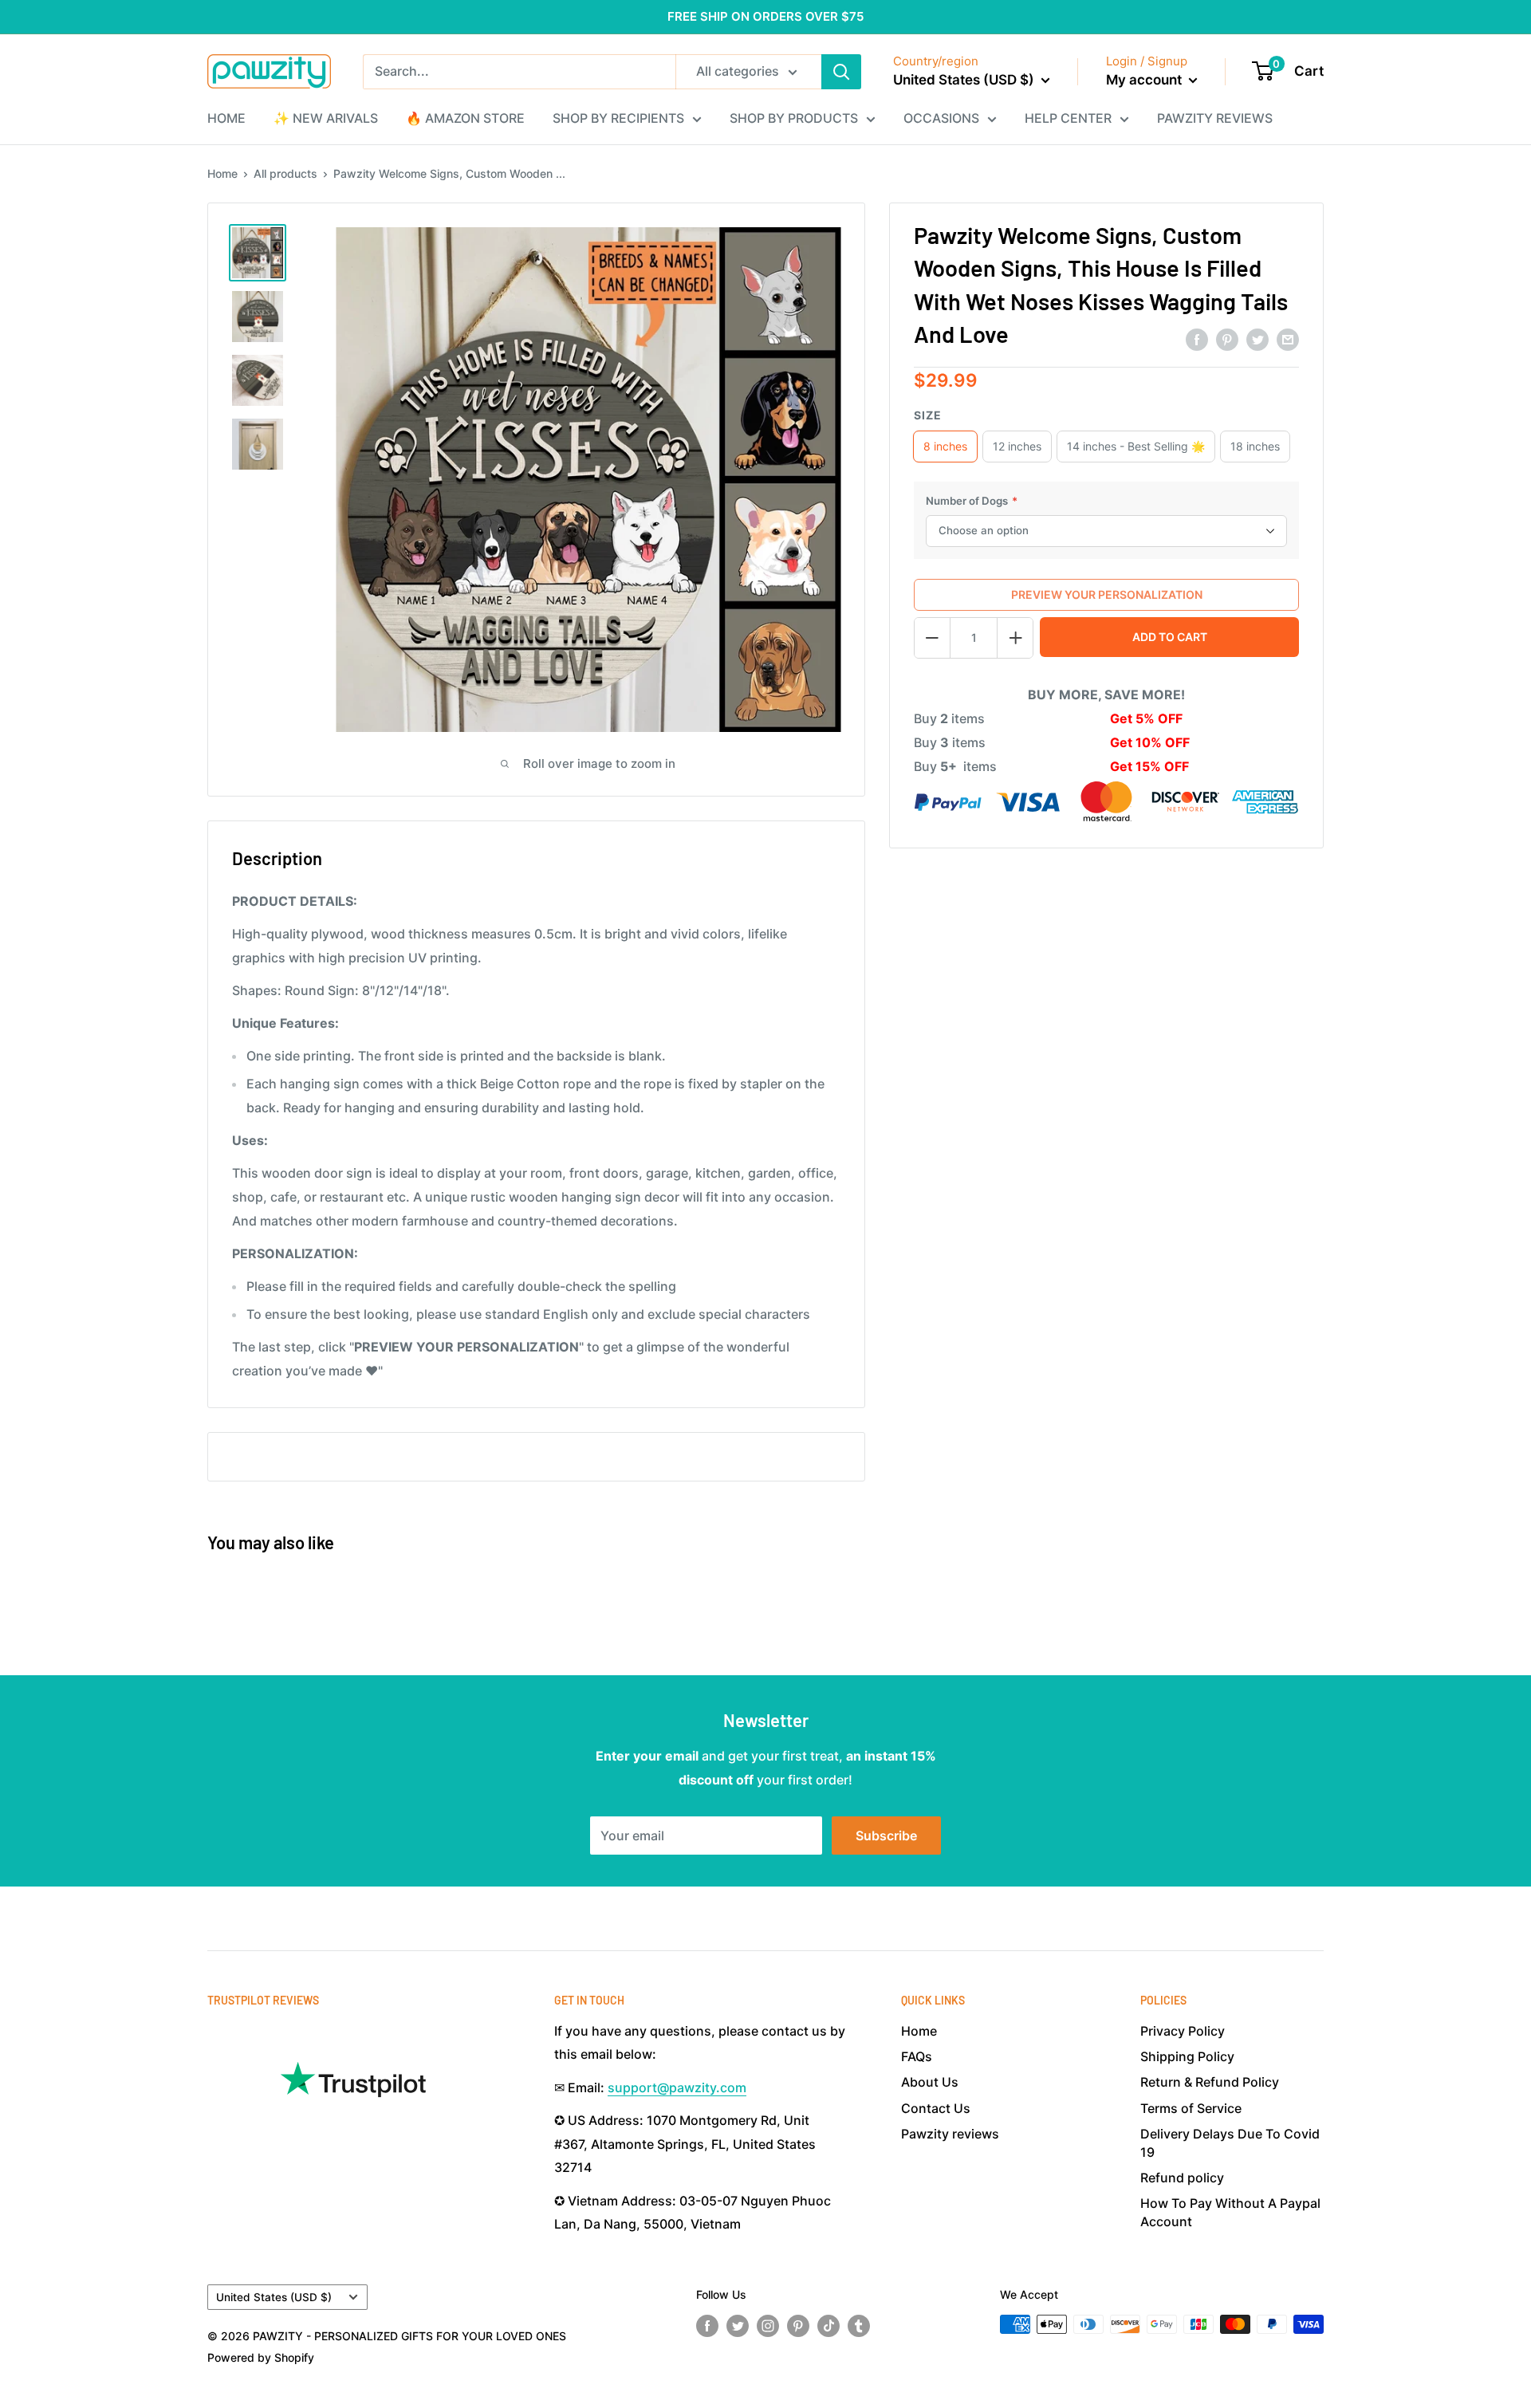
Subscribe (886, 1836)
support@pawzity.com (677, 2087)
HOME (226, 118)
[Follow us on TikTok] (828, 2326)
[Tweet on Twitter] (1257, 339)
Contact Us (936, 2108)
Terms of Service (1191, 2108)
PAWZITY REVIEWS (1215, 118)
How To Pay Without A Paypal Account (1230, 2212)
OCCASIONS (941, 118)
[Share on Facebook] (1197, 339)
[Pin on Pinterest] (1227, 339)
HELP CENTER (1068, 118)
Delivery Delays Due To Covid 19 (1230, 2142)
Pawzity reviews (950, 2134)
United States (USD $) (274, 2297)
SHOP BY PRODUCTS (794, 118)
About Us (930, 2082)
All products (285, 173)
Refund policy (1182, 2178)
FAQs (917, 2056)
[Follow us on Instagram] (768, 2326)
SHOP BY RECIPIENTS (618, 118)
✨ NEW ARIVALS (326, 118)
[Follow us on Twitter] (738, 2326)
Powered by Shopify (261, 2357)
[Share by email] (1288, 339)
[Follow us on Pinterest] (798, 2326)
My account (1145, 80)
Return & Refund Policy (1210, 2082)
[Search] (841, 72)
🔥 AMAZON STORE (465, 118)
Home (222, 173)
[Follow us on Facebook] (707, 2326)
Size (928, 415)
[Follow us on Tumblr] (859, 2326)
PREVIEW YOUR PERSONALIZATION (1107, 594)
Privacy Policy (1183, 2031)
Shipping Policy (1187, 2056)
